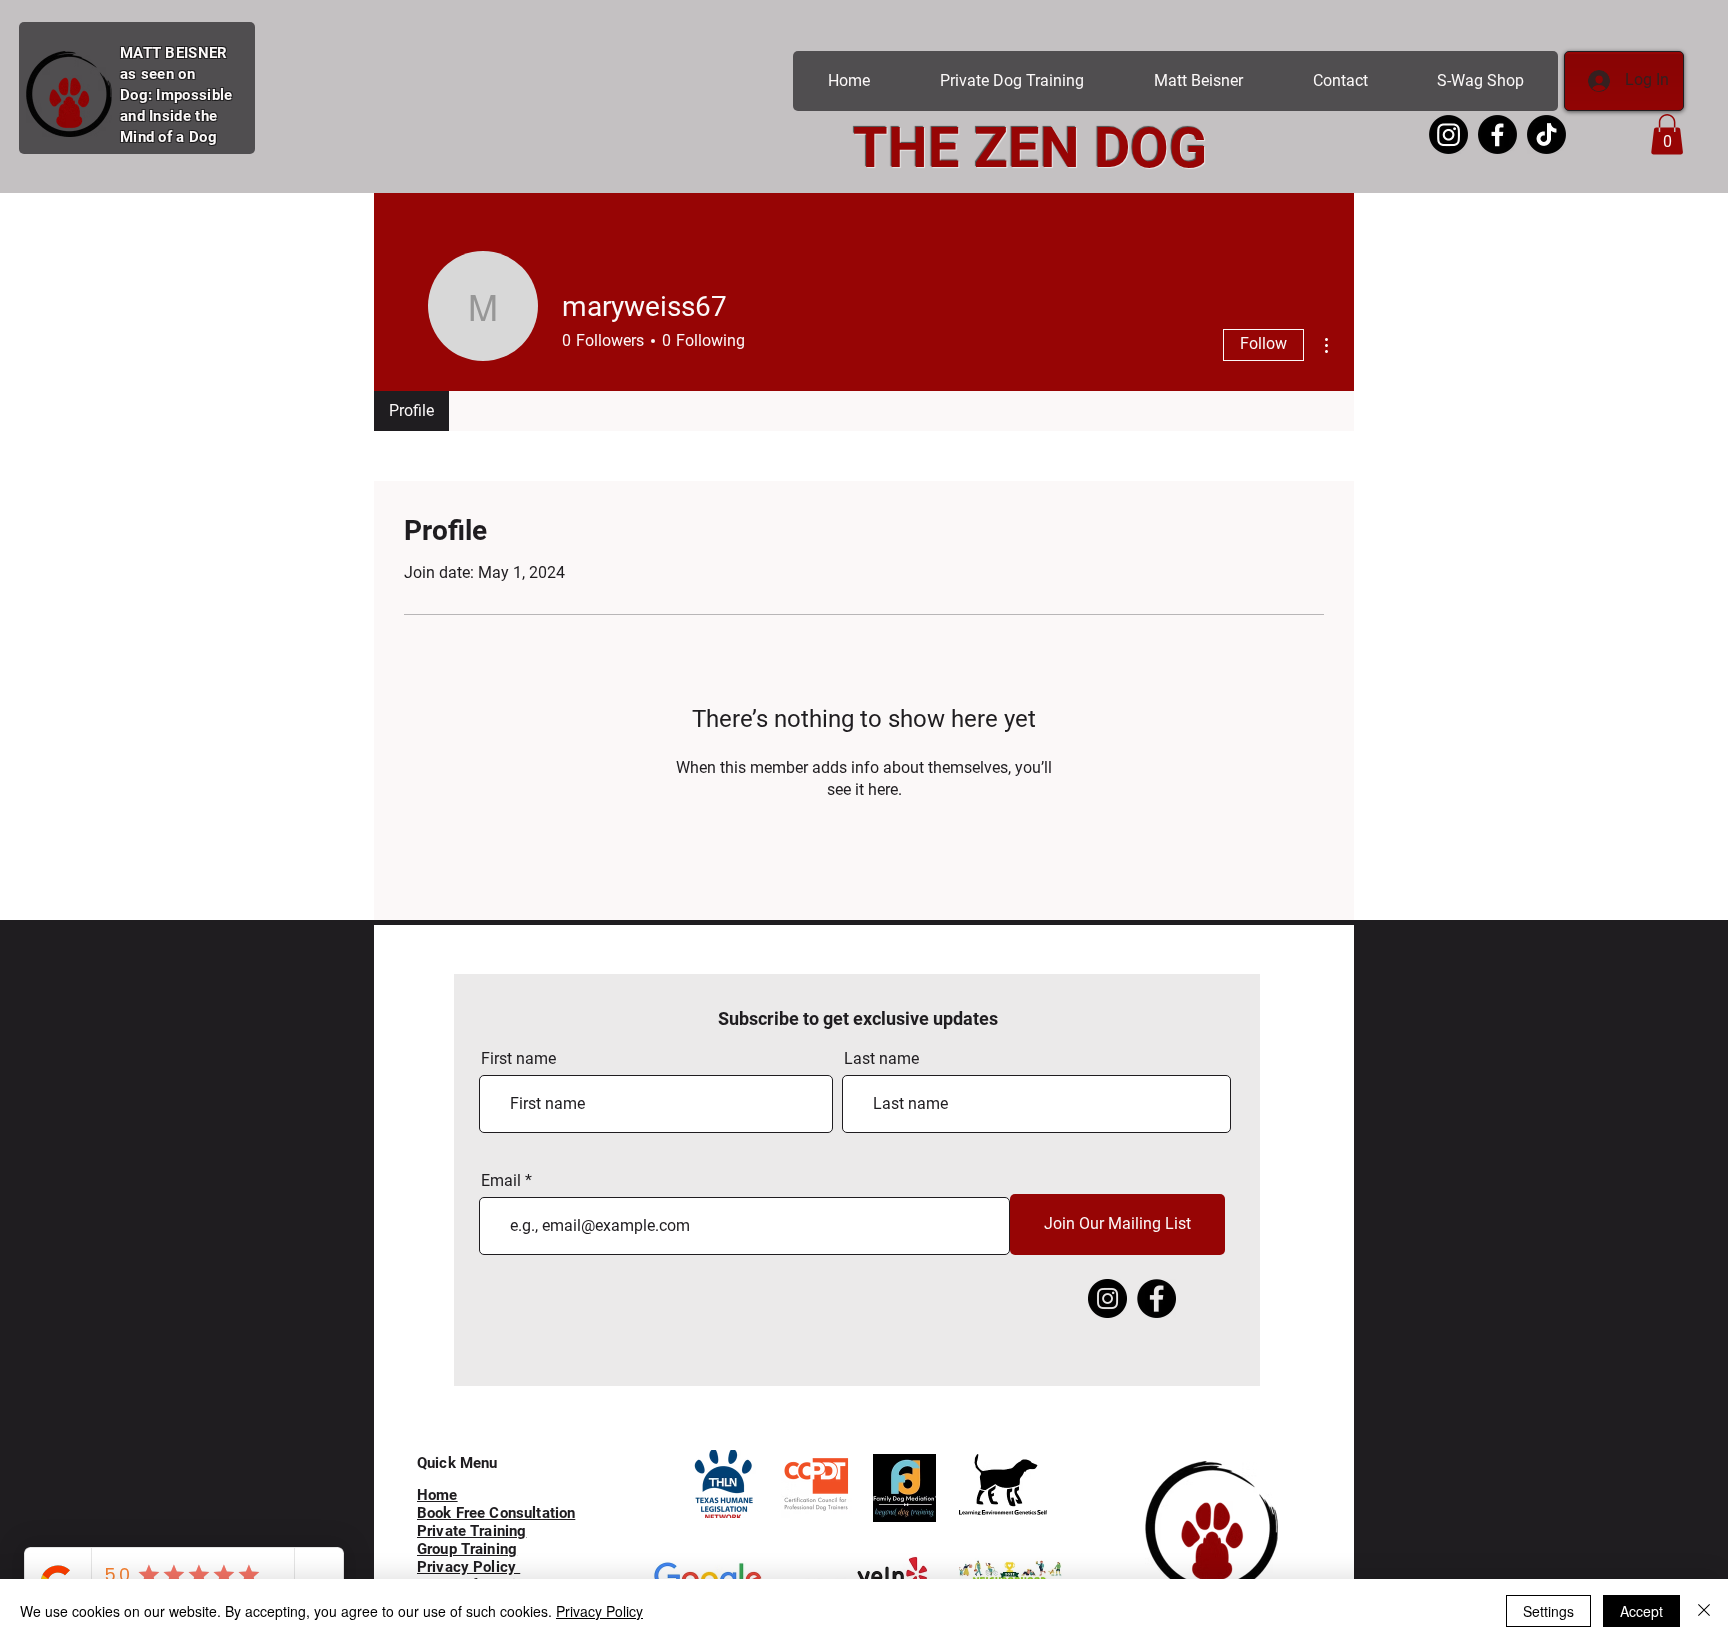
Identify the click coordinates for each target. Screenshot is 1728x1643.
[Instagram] (1107, 1298)
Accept (1641, 1611)
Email (501, 1181)
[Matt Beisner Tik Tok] (1546, 134)
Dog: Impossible (176, 95)
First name (518, 1059)
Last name (881, 1059)
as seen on (157, 74)
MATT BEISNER (174, 53)
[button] (1667, 134)
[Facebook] (1156, 1298)
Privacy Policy (599, 1611)
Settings (1548, 1611)
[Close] (1704, 1611)
